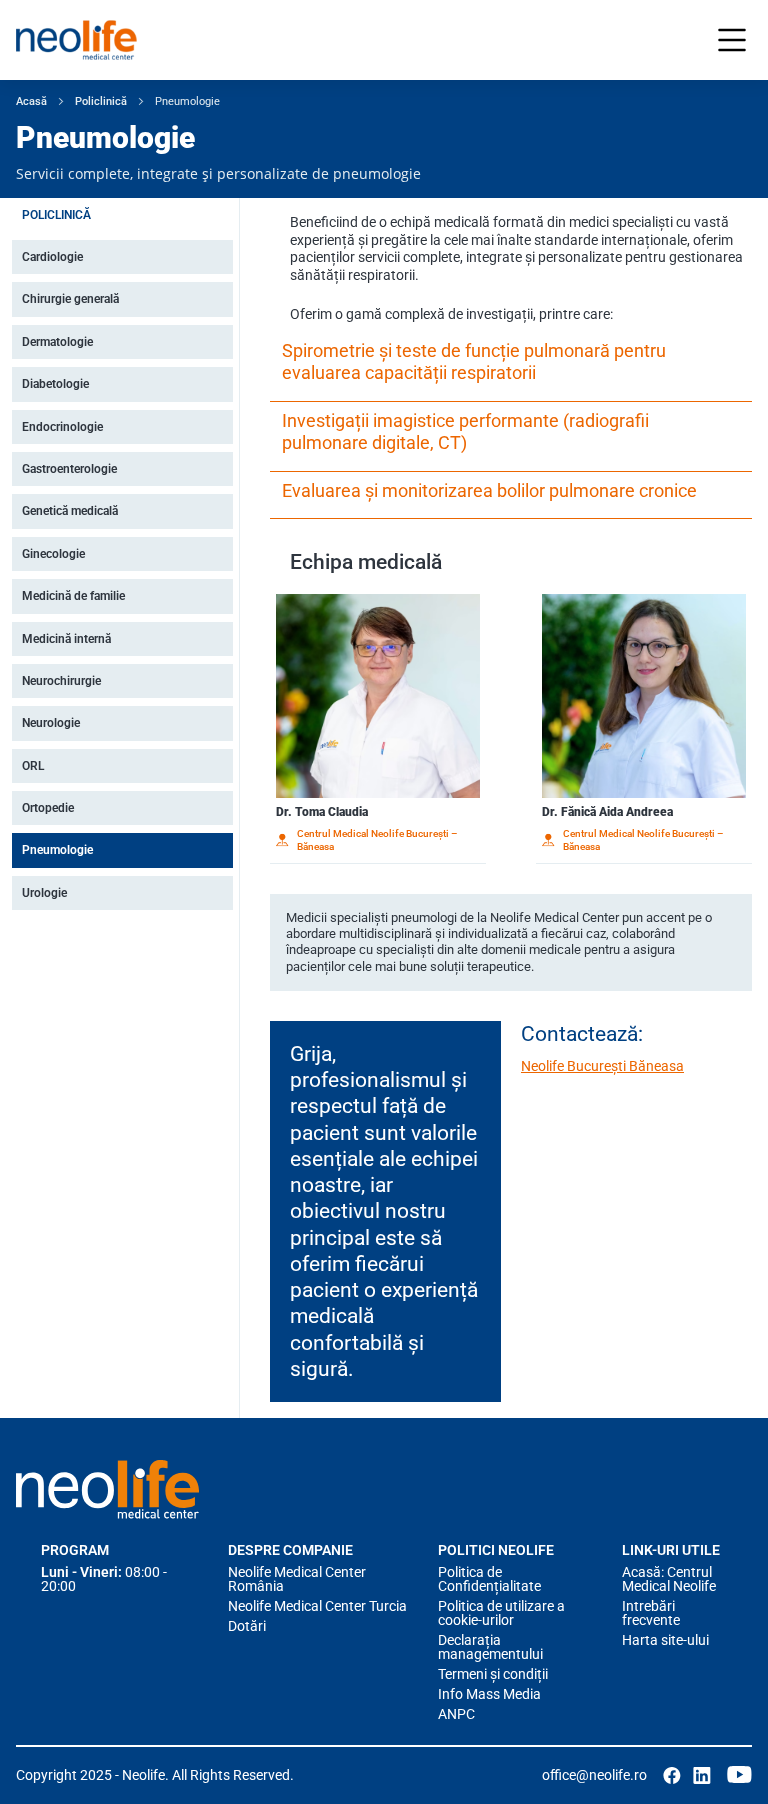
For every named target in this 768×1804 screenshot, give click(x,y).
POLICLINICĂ (56, 215)
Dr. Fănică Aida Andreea (607, 812)
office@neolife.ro (594, 1775)
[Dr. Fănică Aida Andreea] (644, 696)
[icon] (672, 1775)
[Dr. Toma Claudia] (378, 696)
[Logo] (107, 1489)
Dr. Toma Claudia (322, 812)
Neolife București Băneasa (602, 1066)
